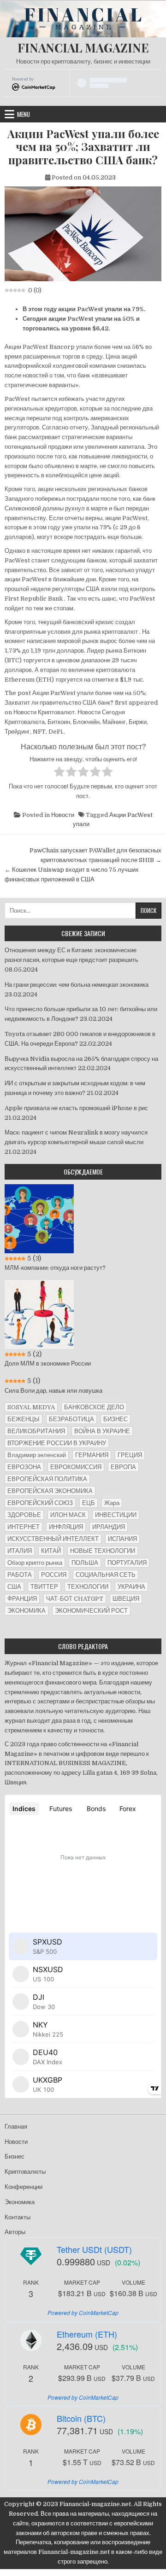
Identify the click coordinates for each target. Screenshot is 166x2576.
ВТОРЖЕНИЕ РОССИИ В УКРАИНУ (57, 1443)
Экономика (20, 2202)
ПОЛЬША (85, 1563)
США (14, 1587)
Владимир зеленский (37, 1455)
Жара (112, 1503)
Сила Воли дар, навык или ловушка (53, 1391)
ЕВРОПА (123, 1467)
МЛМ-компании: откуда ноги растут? (55, 1268)
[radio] (59, 773)
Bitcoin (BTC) (81, 2418)
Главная (16, 2127)
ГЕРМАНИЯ (92, 1455)
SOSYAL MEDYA (31, 1407)
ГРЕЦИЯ (130, 1455)
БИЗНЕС (116, 1419)
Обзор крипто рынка (35, 1563)
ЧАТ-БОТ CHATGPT (75, 1599)
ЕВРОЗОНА (24, 1467)
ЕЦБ (89, 1503)
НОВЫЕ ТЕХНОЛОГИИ (103, 1551)
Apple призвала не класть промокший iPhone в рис (76, 1108)
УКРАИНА (131, 1587)
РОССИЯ (54, 1575)
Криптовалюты (25, 2172)
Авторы (15, 2232)
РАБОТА (20, 1575)
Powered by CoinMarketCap (83, 2313)
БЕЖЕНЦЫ (24, 1419)
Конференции (24, 2187)
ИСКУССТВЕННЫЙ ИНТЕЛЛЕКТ (53, 1539)
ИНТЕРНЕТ (24, 1527)
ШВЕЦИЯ (126, 1599)
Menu (24, 114)
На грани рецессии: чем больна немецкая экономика (77, 985)
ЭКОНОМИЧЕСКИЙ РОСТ (91, 1611)
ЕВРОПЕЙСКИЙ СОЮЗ (40, 1503)
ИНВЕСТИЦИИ (116, 1515)
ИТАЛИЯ (20, 1551)
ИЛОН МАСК (68, 1515)
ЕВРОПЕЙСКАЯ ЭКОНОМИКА (50, 1491)
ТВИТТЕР (44, 1587)
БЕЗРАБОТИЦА (71, 1419)
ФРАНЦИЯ (22, 1599)
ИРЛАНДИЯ (109, 1527)
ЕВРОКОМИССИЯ (76, 1467)
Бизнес (15, 2156)
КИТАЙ (51, 1551)
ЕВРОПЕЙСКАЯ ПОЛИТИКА (47, 1479)
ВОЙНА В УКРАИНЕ (102, 1431)
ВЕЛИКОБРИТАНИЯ (36, 1431)
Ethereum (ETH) (87, 2334)
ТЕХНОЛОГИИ (88, 1587)
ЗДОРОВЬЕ (24, 1515)
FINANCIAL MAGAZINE (83, 48)
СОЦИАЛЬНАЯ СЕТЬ (106, 1575)
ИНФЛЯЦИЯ (66, 1527)
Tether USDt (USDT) (94, 2249)
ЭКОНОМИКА (27, 1611)
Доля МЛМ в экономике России (48, 1363)
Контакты (18, 2217)
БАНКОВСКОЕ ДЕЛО (94, 1407)
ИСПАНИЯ (122, 1539)
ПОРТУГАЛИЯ (127, 1563)
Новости (63, 815)
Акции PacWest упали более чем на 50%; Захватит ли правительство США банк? (83, 147)
